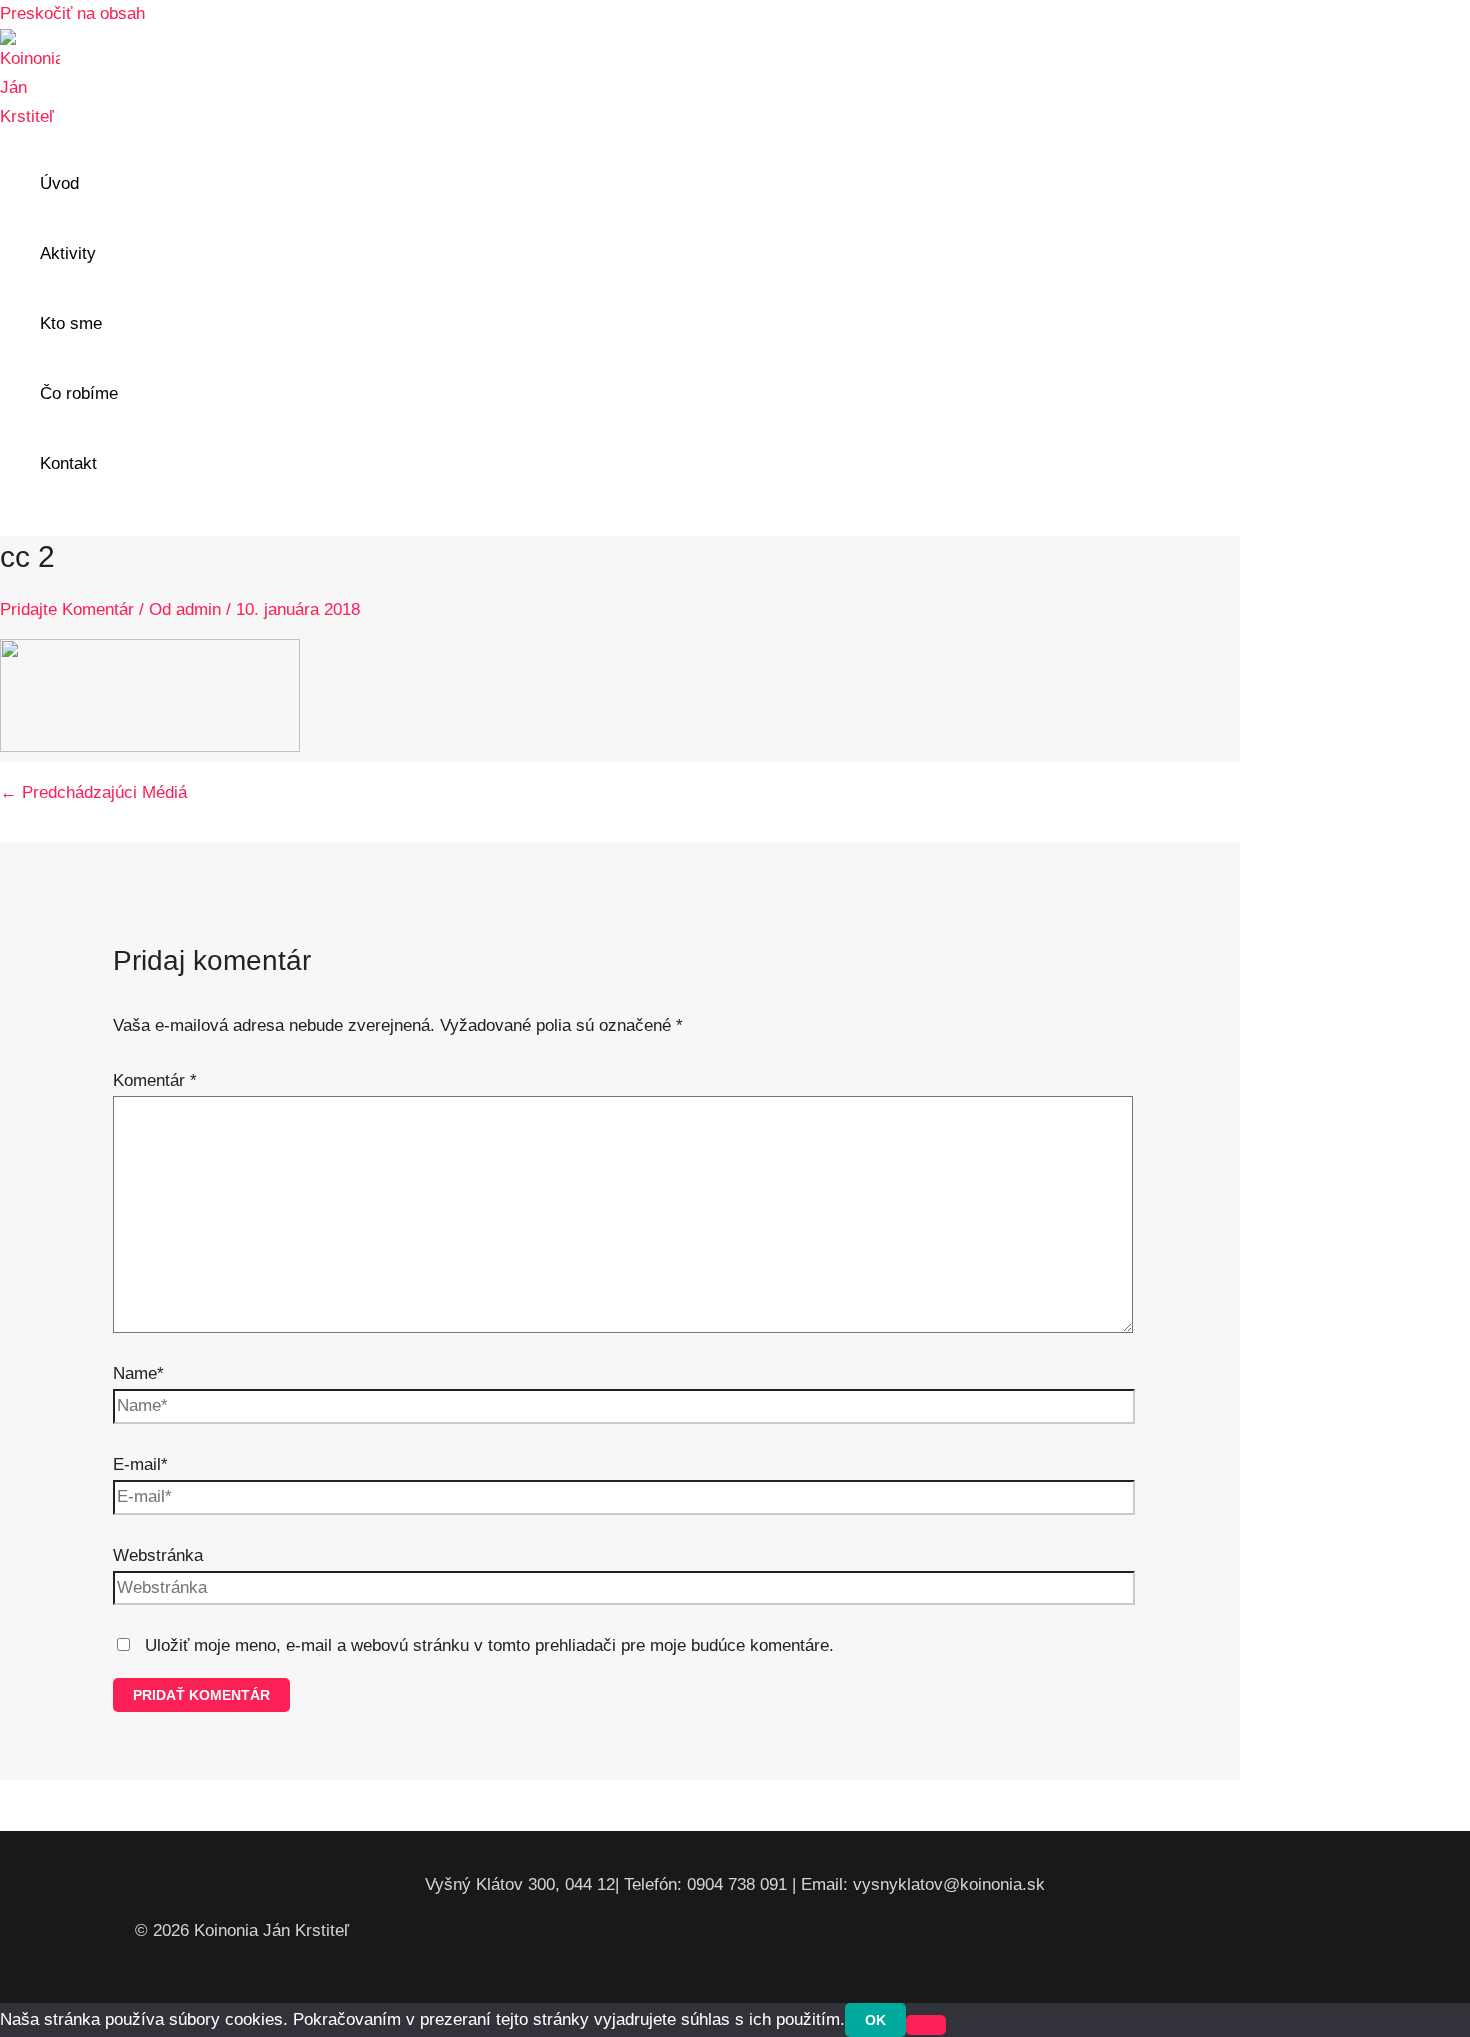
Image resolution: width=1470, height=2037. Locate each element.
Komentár (155, 1080)
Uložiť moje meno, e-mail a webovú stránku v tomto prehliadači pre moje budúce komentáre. (489, 1645)
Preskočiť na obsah (72, 13)
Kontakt (68, 463)
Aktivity (68, 253)
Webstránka (158, 1555)
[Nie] (926, 2025)
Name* (138, 1373)
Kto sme (71, 323)
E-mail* (140, 1464)
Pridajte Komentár (67, 609)
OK (875, 2020)
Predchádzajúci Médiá (93, 792)
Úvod (59, 183)
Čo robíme (79, 393)
